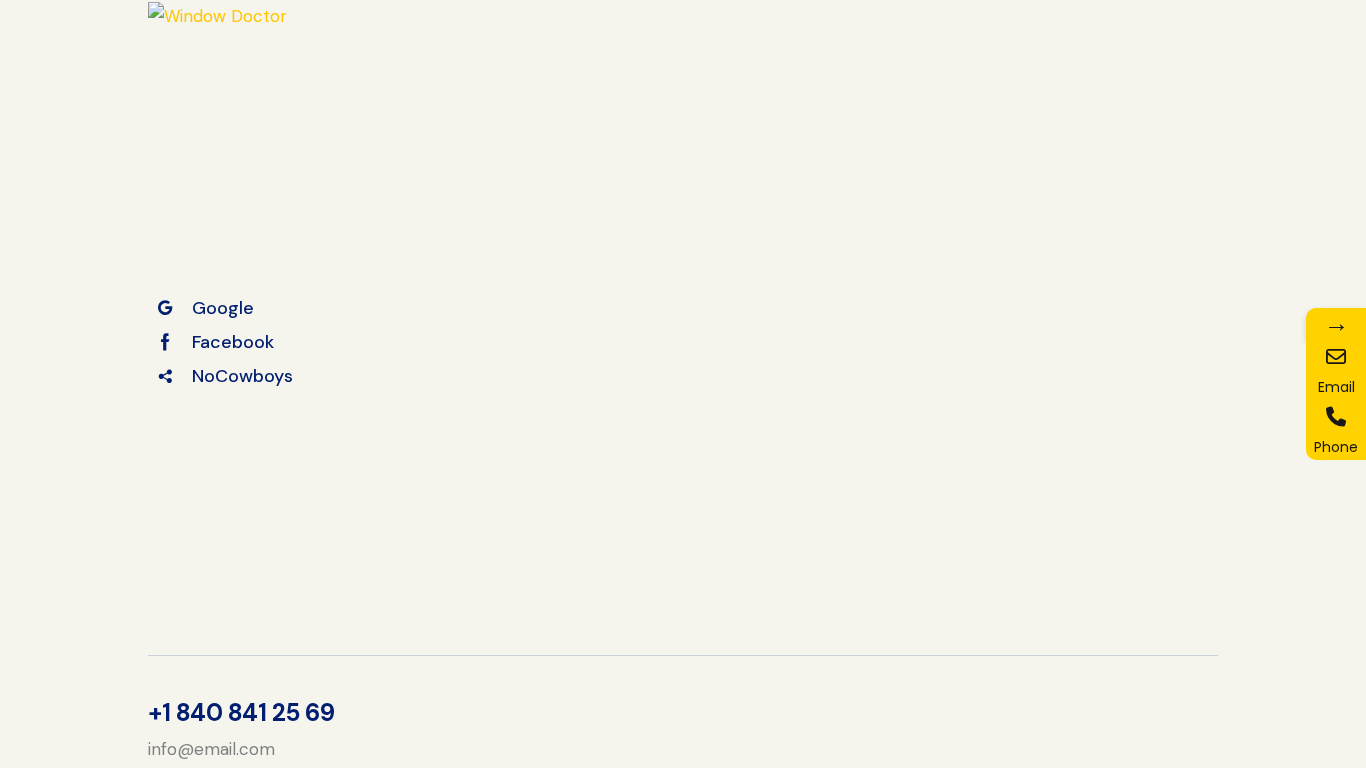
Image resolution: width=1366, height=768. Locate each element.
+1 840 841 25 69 (241, 713)
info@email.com (211, 749)
